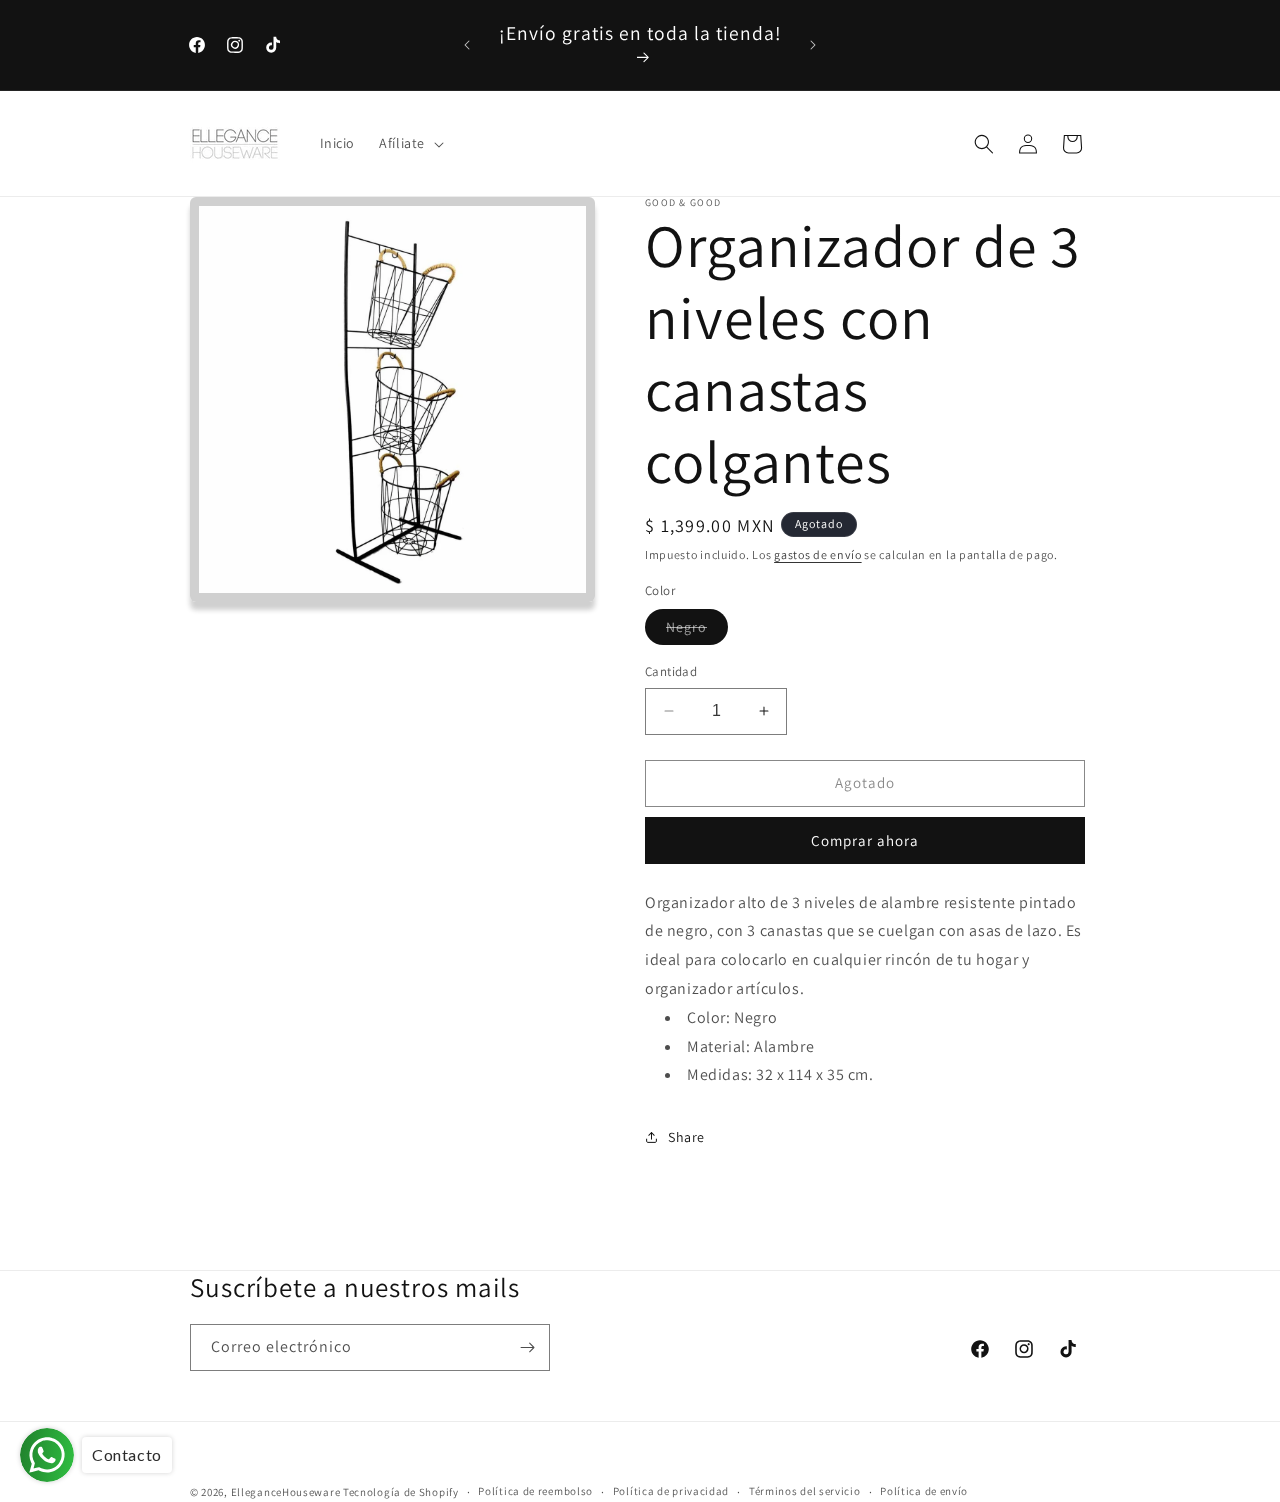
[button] (409, 144)
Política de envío (924, 1491)
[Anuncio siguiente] (813, 45)
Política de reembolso (535, 1491)
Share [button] (686, 1137)
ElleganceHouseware (286, 1492)
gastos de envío (818, 554)
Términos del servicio (805, 1491)
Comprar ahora (865, 840)
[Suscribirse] (527, 1347)
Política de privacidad (671, 1491)
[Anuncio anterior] (467, 45)
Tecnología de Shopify (401, 1492)
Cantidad (671, 671)
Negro (697, 631)
